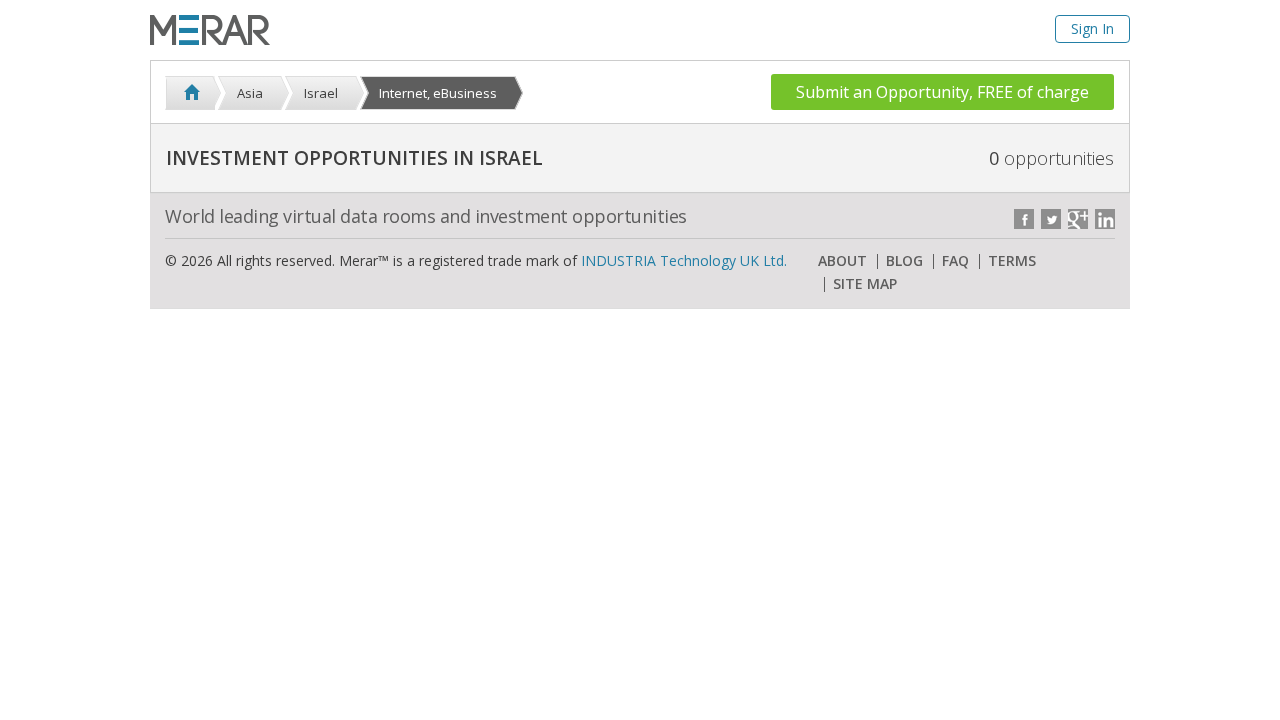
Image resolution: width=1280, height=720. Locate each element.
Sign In (1092, 28)
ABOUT (842, 261)
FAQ (955, 261)
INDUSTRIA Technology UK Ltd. (684, 260)
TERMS (1012, 261)
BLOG (904, 261)
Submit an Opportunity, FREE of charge (942, 92)
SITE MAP (865, 284)
